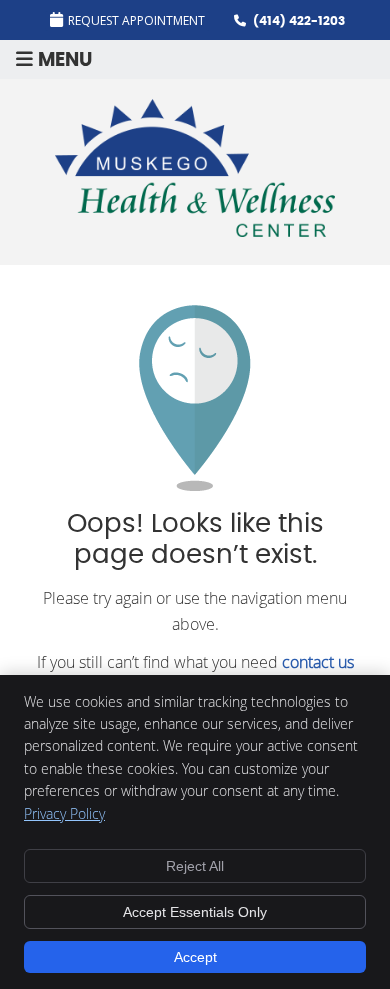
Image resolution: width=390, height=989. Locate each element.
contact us (318, 662)
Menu (65, 60)
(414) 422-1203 (299, 21)
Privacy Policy (64, 813)
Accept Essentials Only (195, 912)
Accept (195, 957)
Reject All (195, 866)
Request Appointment (136, 20)
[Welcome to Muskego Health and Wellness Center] (195, 231)
